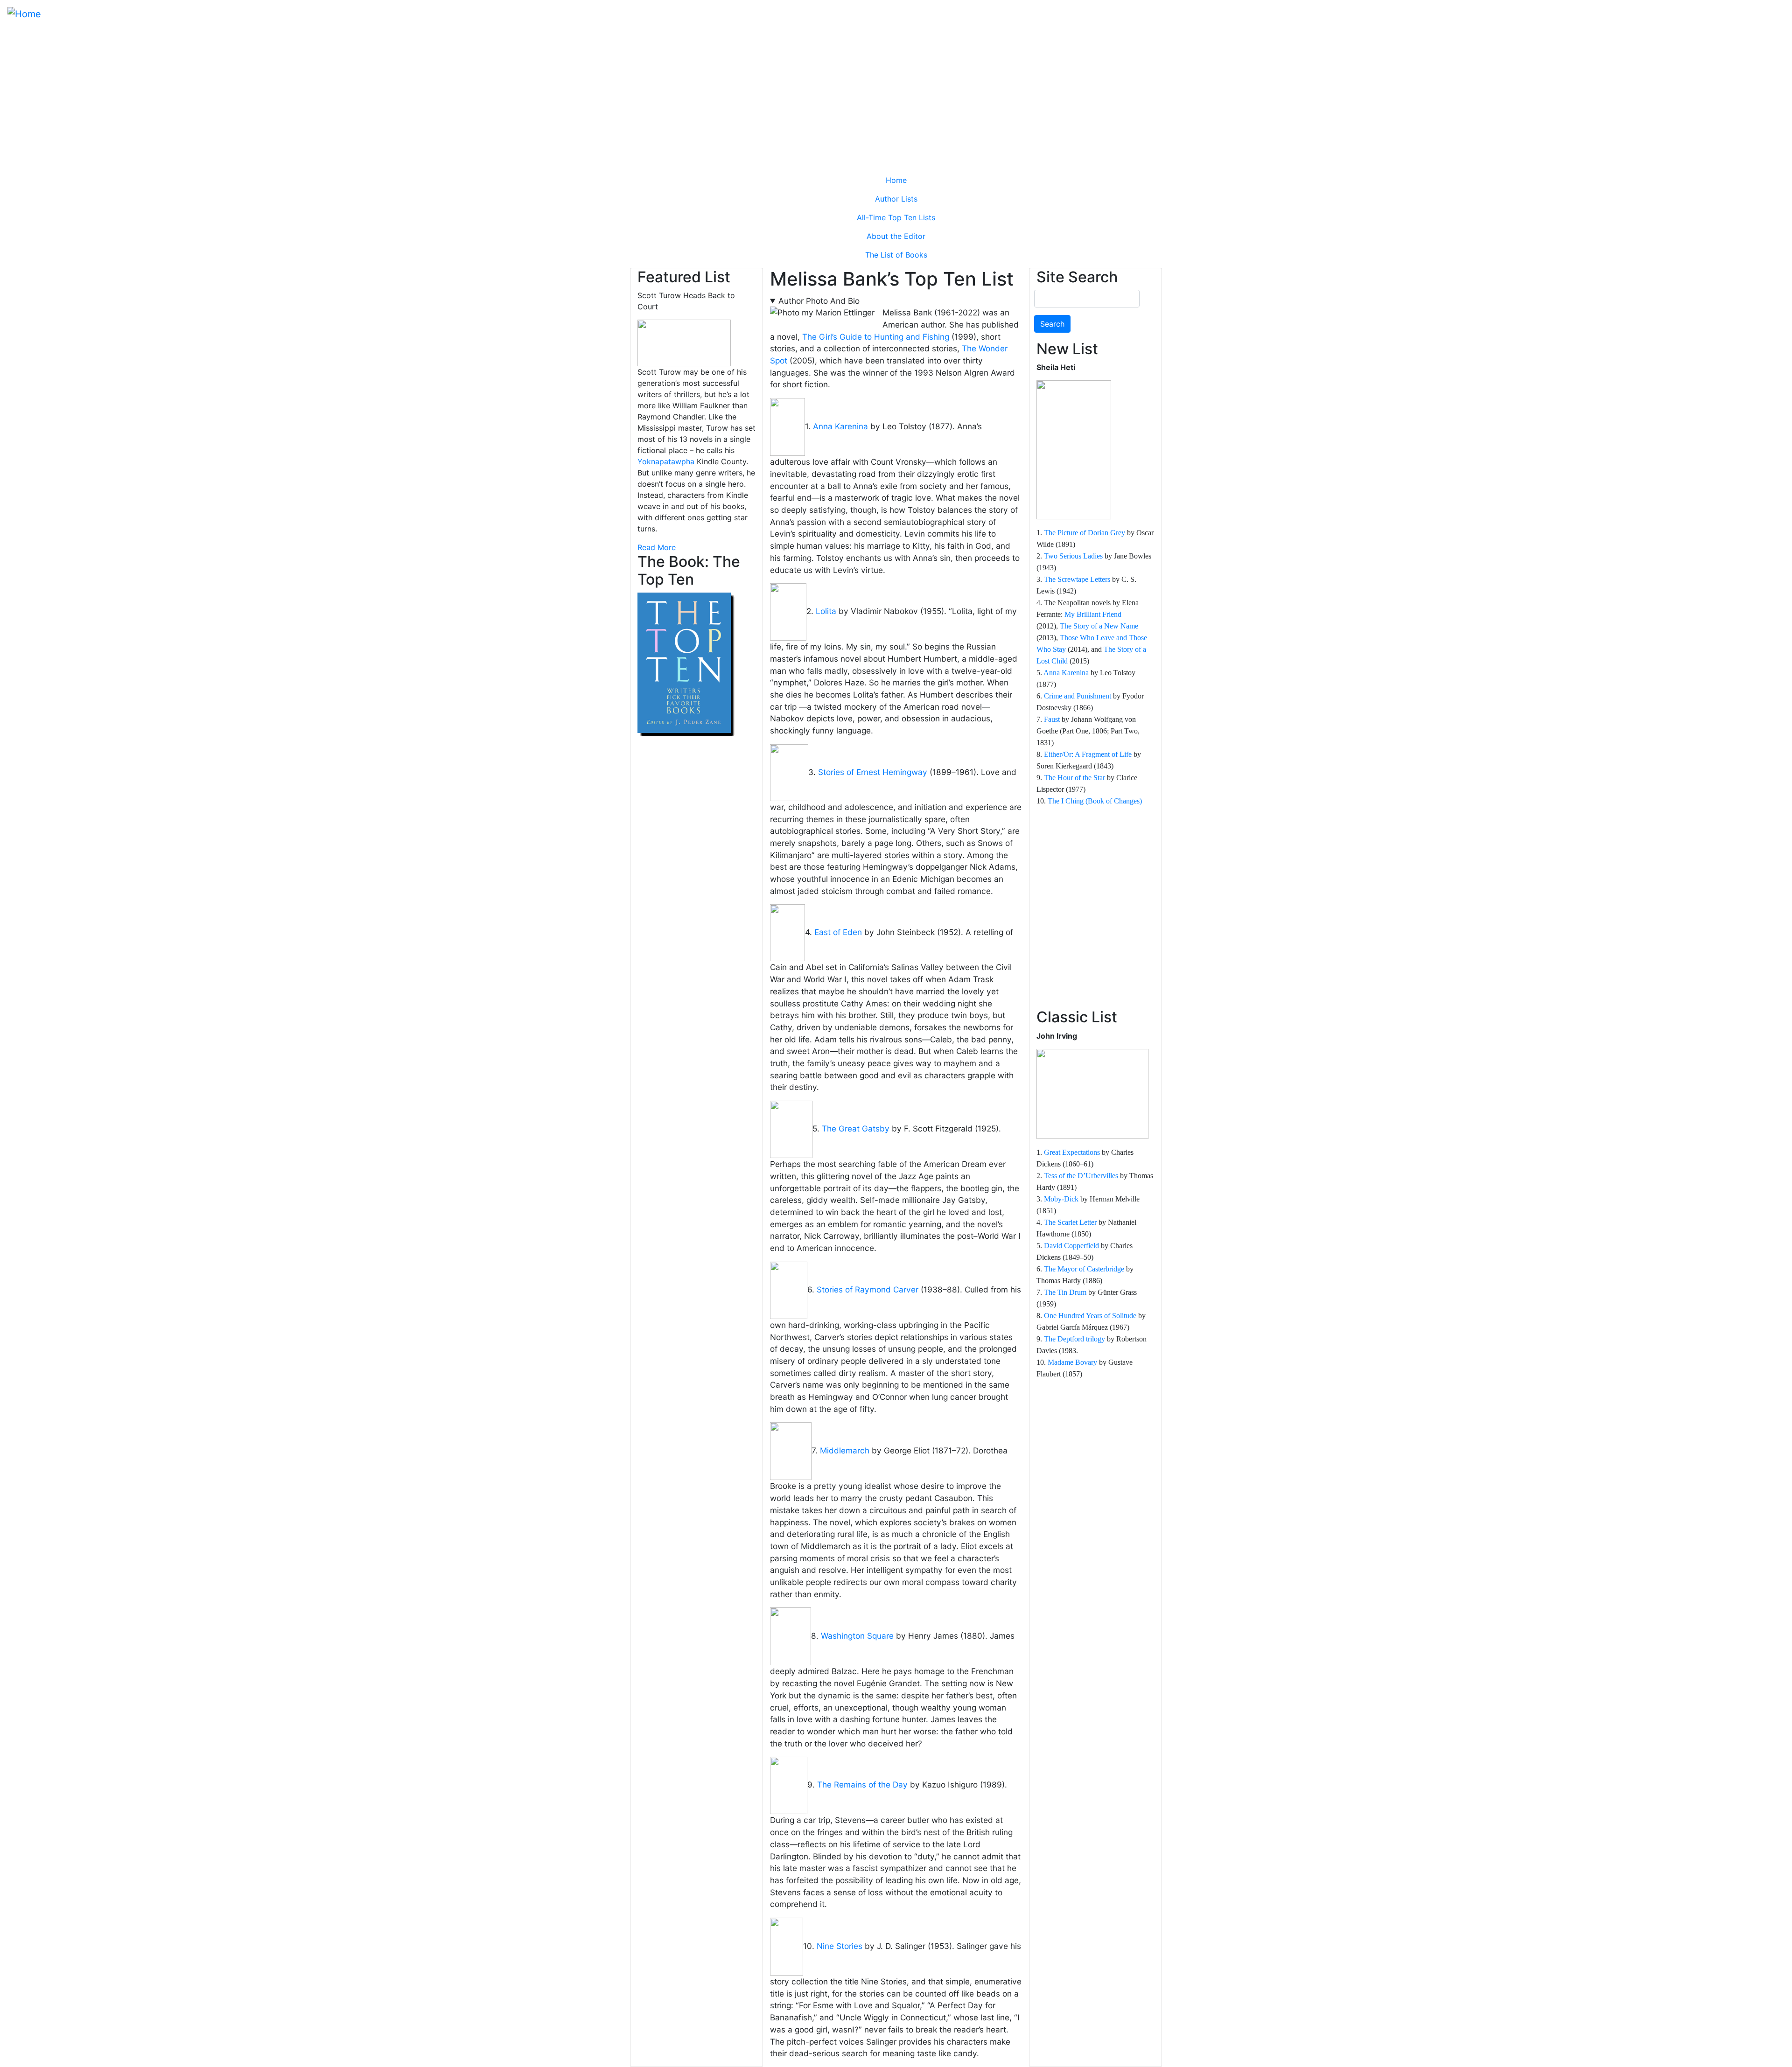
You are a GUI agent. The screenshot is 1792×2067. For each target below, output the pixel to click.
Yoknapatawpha (666, 461)
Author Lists (896, 199)
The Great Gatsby (856, 1128)
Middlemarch (845, 1450)
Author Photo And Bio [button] (819, 301)
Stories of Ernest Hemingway (873, 772)
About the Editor (896, 236)
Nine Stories (840, 1946)
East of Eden (838, 932)
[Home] (24, 14)
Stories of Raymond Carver (868, 1289)
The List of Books (896, 255)
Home (896, 180)
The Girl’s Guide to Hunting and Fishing (876, 337)
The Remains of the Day (862, 1785)
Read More (657, 547)
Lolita (826, 611)
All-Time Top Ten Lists (896, 217)
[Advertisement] (896, 97)
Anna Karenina (840, 426)
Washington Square (857, 1636)
